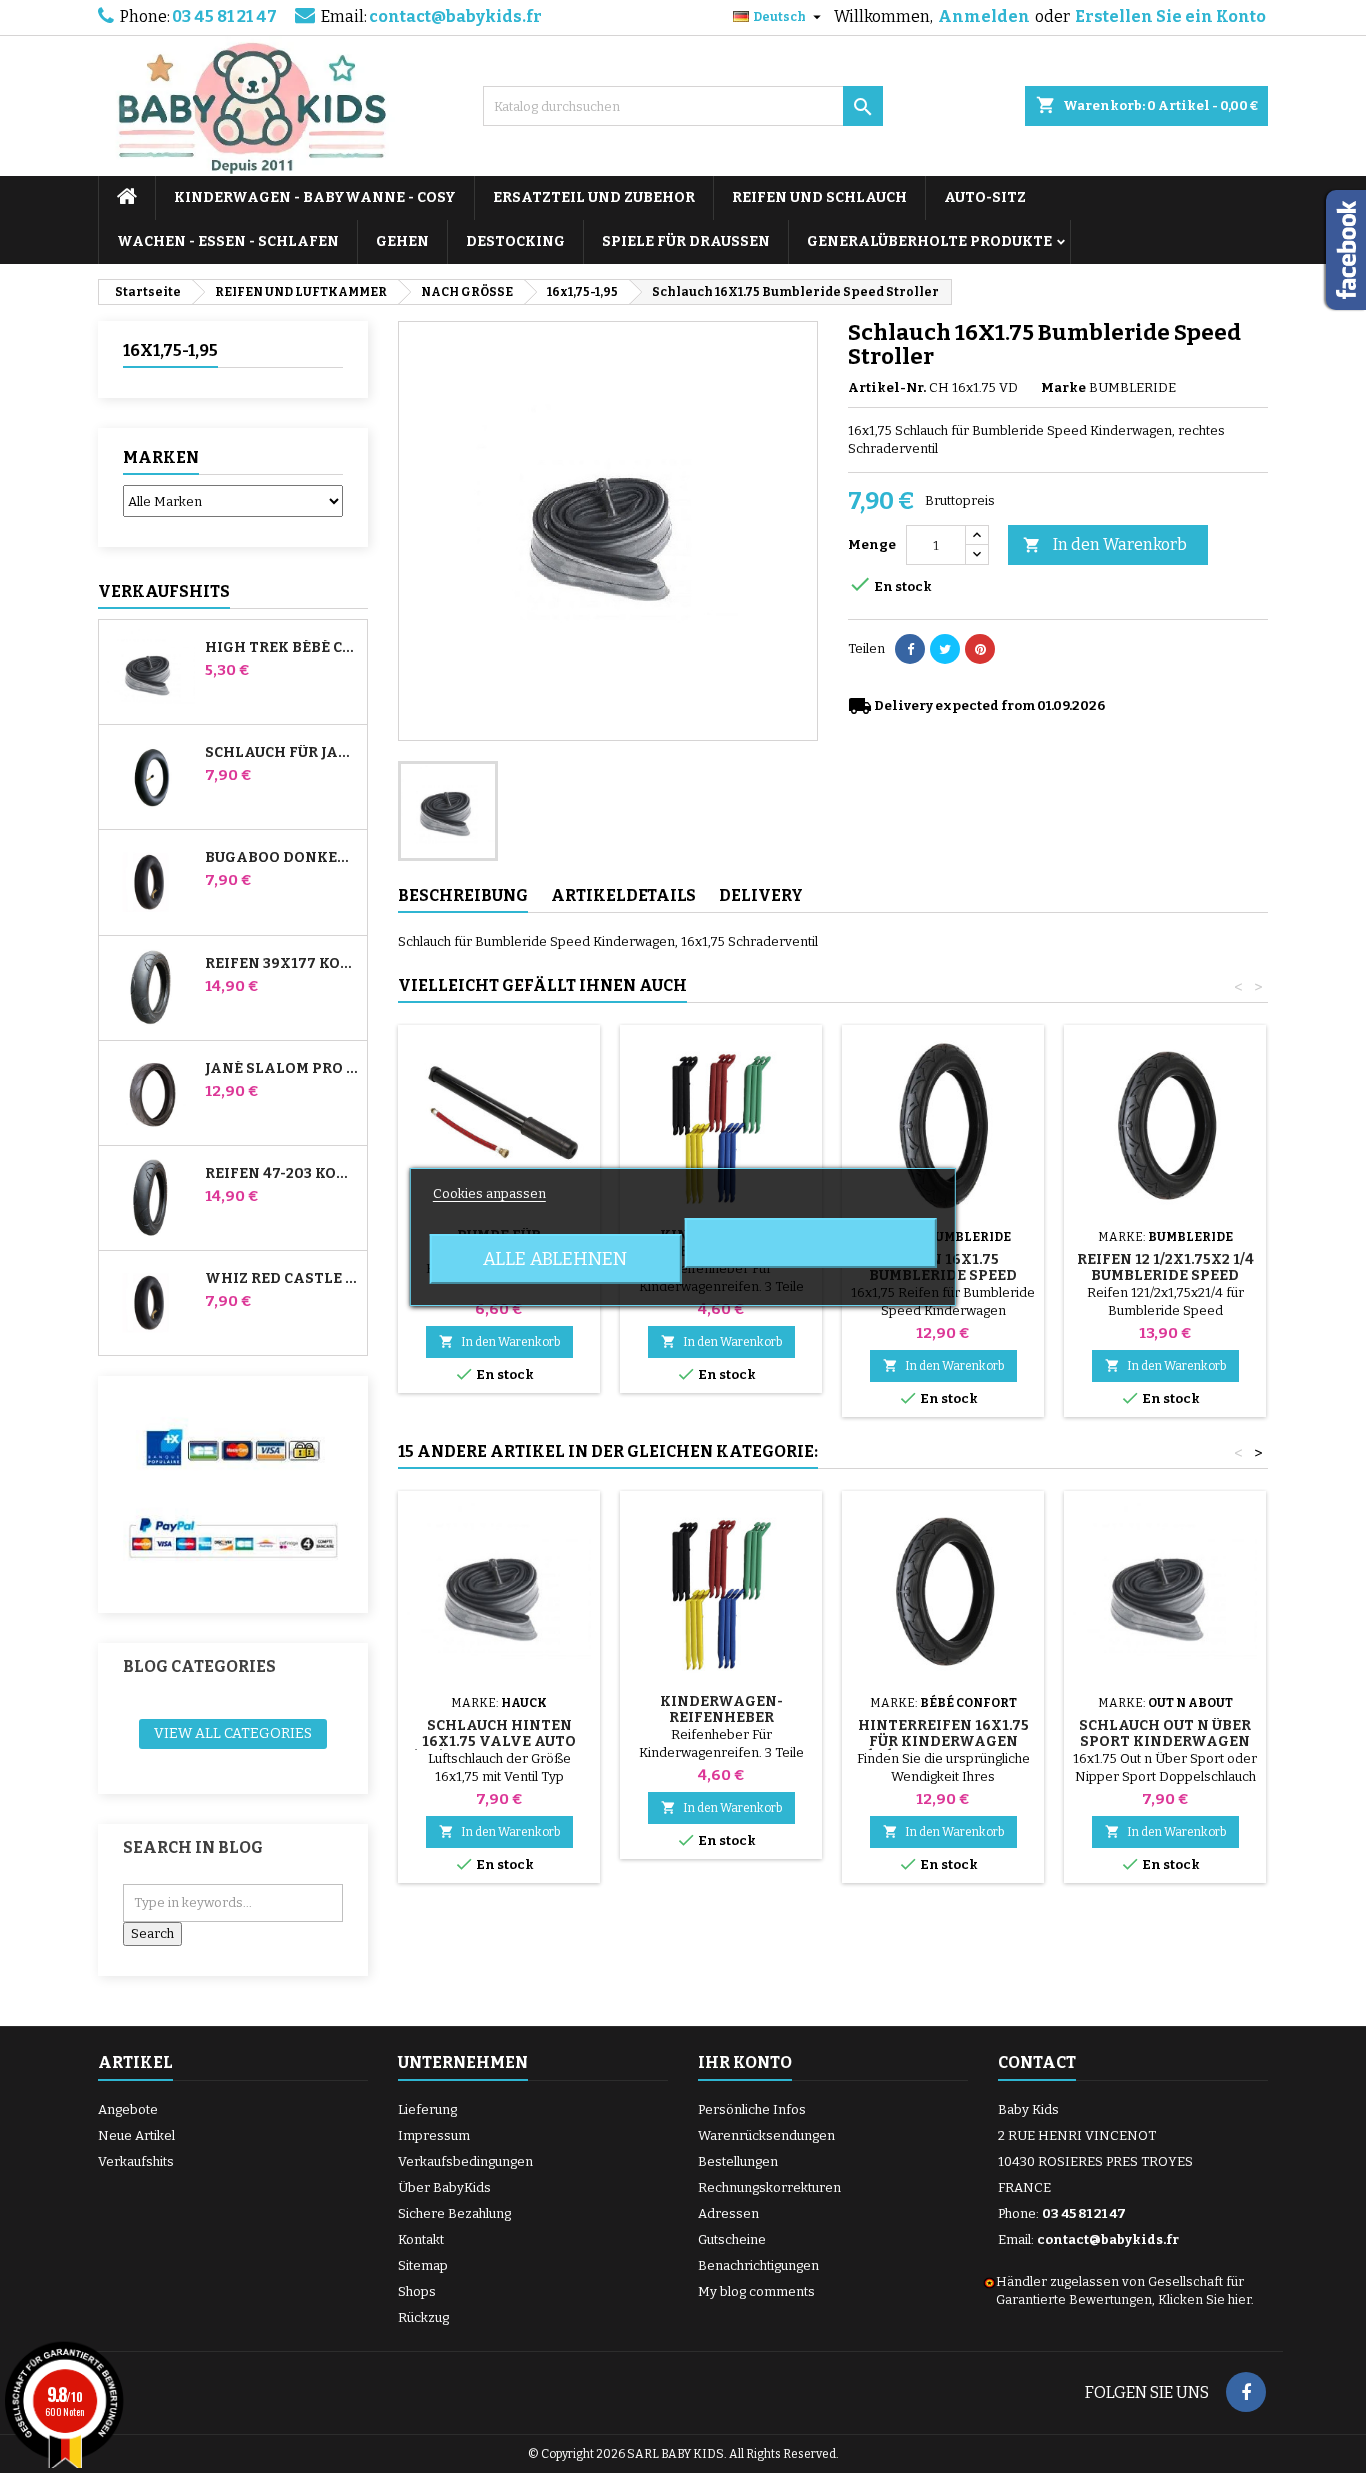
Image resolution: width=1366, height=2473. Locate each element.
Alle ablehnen (555, 1259)
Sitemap (423, 2265)
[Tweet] (945, 649)
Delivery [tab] (761, 895)
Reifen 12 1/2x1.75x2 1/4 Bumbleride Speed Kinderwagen (1165, 1275)
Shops (417, 2291)
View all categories (233, 1733)
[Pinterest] (980, 649)
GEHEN (402, 241)
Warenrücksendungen (766, 2135)
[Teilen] (910, 649)
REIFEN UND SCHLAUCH (819, 197)
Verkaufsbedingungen (465, 2161)
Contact (1037, 2062)
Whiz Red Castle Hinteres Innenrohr (282, 1279)
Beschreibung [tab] (463, 895)
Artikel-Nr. (887, 387)
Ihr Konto (745, 2062)
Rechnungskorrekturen (769, 2187)
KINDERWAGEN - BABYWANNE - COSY (315, 197)
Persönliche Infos (752, 2109)
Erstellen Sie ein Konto (1170, 16)
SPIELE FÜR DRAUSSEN (686, 241)
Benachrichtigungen (758, 2265)
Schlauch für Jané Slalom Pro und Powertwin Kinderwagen (282, 753)
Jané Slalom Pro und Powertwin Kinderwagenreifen (282, 1069)
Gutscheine (732, 2239)
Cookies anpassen (489, 1193)
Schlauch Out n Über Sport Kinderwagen (1165, 1733)
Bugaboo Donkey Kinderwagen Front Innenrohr (282, 858)
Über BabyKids (444, 2187)
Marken (161, 457)
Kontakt (421, 2239)
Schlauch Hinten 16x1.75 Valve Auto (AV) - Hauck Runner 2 (499, 1741)
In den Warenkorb (1105, 544)
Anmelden (984, 16)
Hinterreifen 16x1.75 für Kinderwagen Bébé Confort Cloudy (943, 1741)
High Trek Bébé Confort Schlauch (282, 648)
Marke (1063, 387)
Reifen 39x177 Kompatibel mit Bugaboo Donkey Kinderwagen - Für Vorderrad (282, 964)
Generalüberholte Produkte (929, 241)
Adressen (728, 2213)
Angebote (128, 2109)
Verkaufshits (164, 591)
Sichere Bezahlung (454, 2213)
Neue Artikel (136, 2135)
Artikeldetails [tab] (623, 895)
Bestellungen (738, 2161)
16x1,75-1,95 (170, 350)
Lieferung (427, 2109)
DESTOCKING (515, 241)
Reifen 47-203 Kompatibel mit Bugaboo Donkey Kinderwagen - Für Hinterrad (282, 1174)
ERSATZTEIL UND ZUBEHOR (594, 197)
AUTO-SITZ (985, 197)
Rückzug (423, 2317)
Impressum (434, 2135)
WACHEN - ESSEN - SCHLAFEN (228, 241)
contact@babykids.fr (455, 16)
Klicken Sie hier (1204, 2299)
